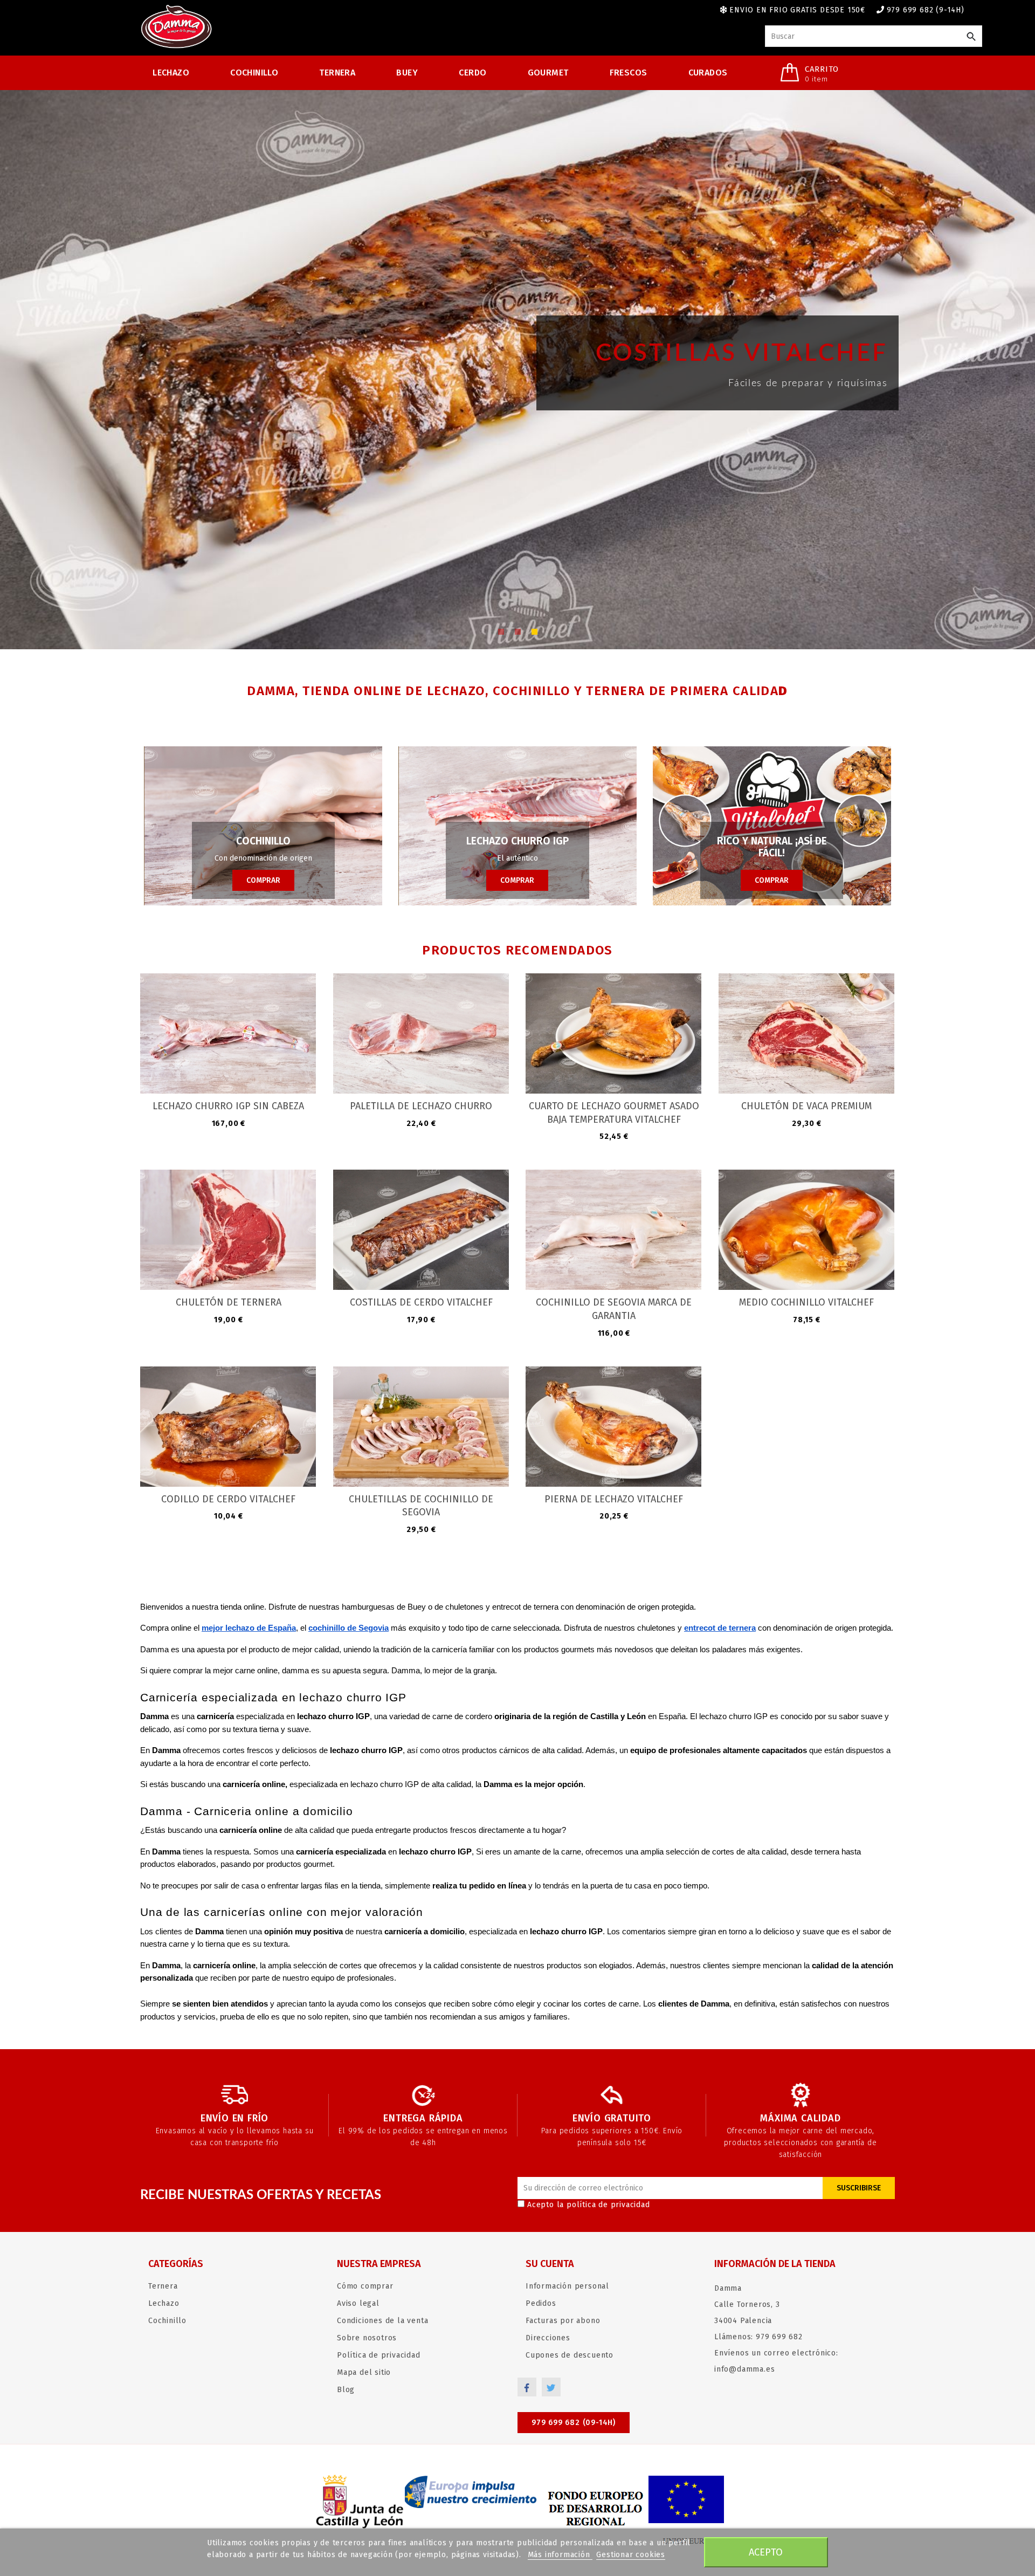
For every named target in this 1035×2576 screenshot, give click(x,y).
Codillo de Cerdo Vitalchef (228, 1499)
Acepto (766, 2552)
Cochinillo (254, 73)
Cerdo (472, 73)
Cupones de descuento (570, 2355)
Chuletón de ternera (229, 1302)
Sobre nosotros (367, 2338)
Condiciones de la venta (382, 2321)
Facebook (527, 2387)
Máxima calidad (800, 2118)
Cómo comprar (365, 2286)
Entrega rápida (423, 2118)
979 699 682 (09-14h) (574, 2423)
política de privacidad (608, 2205)
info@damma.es (744, 2369)
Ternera (337, 73)
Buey (407, 73)
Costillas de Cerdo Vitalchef (421, 1302)
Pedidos (541, 2303)
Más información (560, 2555)
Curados (708, 73)
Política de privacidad (379, 2355)
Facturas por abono (563, 2321)
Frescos (629, 73)
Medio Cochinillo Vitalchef (806, 1302)
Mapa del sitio (364, 2372)
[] (971, 37)
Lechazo (171, 73)
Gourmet (548, 73)
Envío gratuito (612, 2118)
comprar (263, 880)
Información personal (567, 2286)
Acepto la (589, 2205)
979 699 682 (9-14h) (926, 10)
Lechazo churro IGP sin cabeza (228, 1106)
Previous (93, 354)
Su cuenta (550, 2264)
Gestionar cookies (631, 2555)
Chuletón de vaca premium (806, 1106)
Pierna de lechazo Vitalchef (614, 1499)
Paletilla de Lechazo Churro (421, 1106)
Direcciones (548, 2338)
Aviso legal (358, 2303)
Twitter (551, 2387)
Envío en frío (234, 2118)
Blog (346, 2390)
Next (942, 354)
